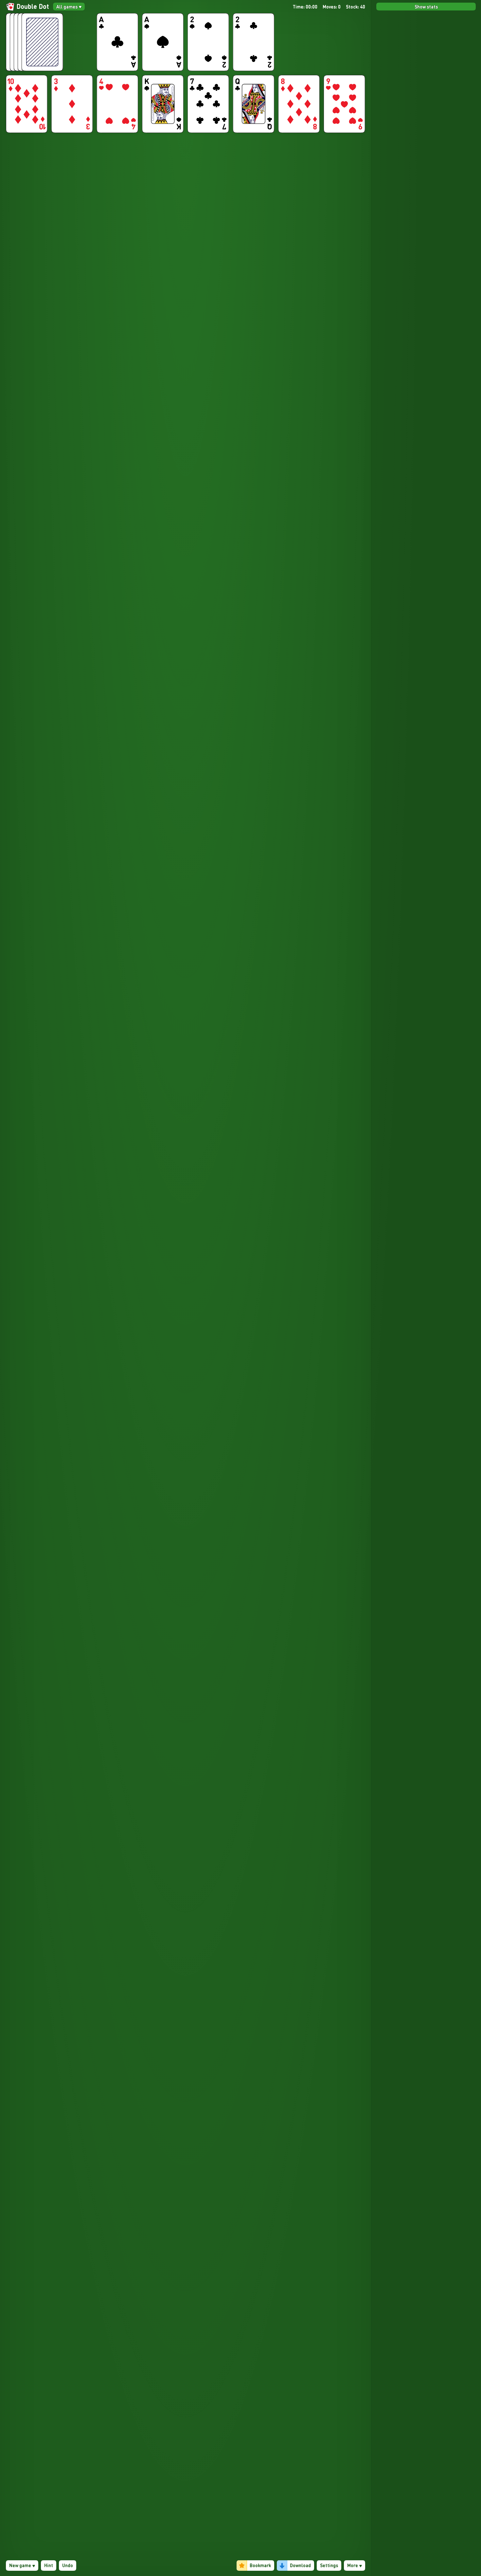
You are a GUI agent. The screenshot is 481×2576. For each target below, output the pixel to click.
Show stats (426, 7)
